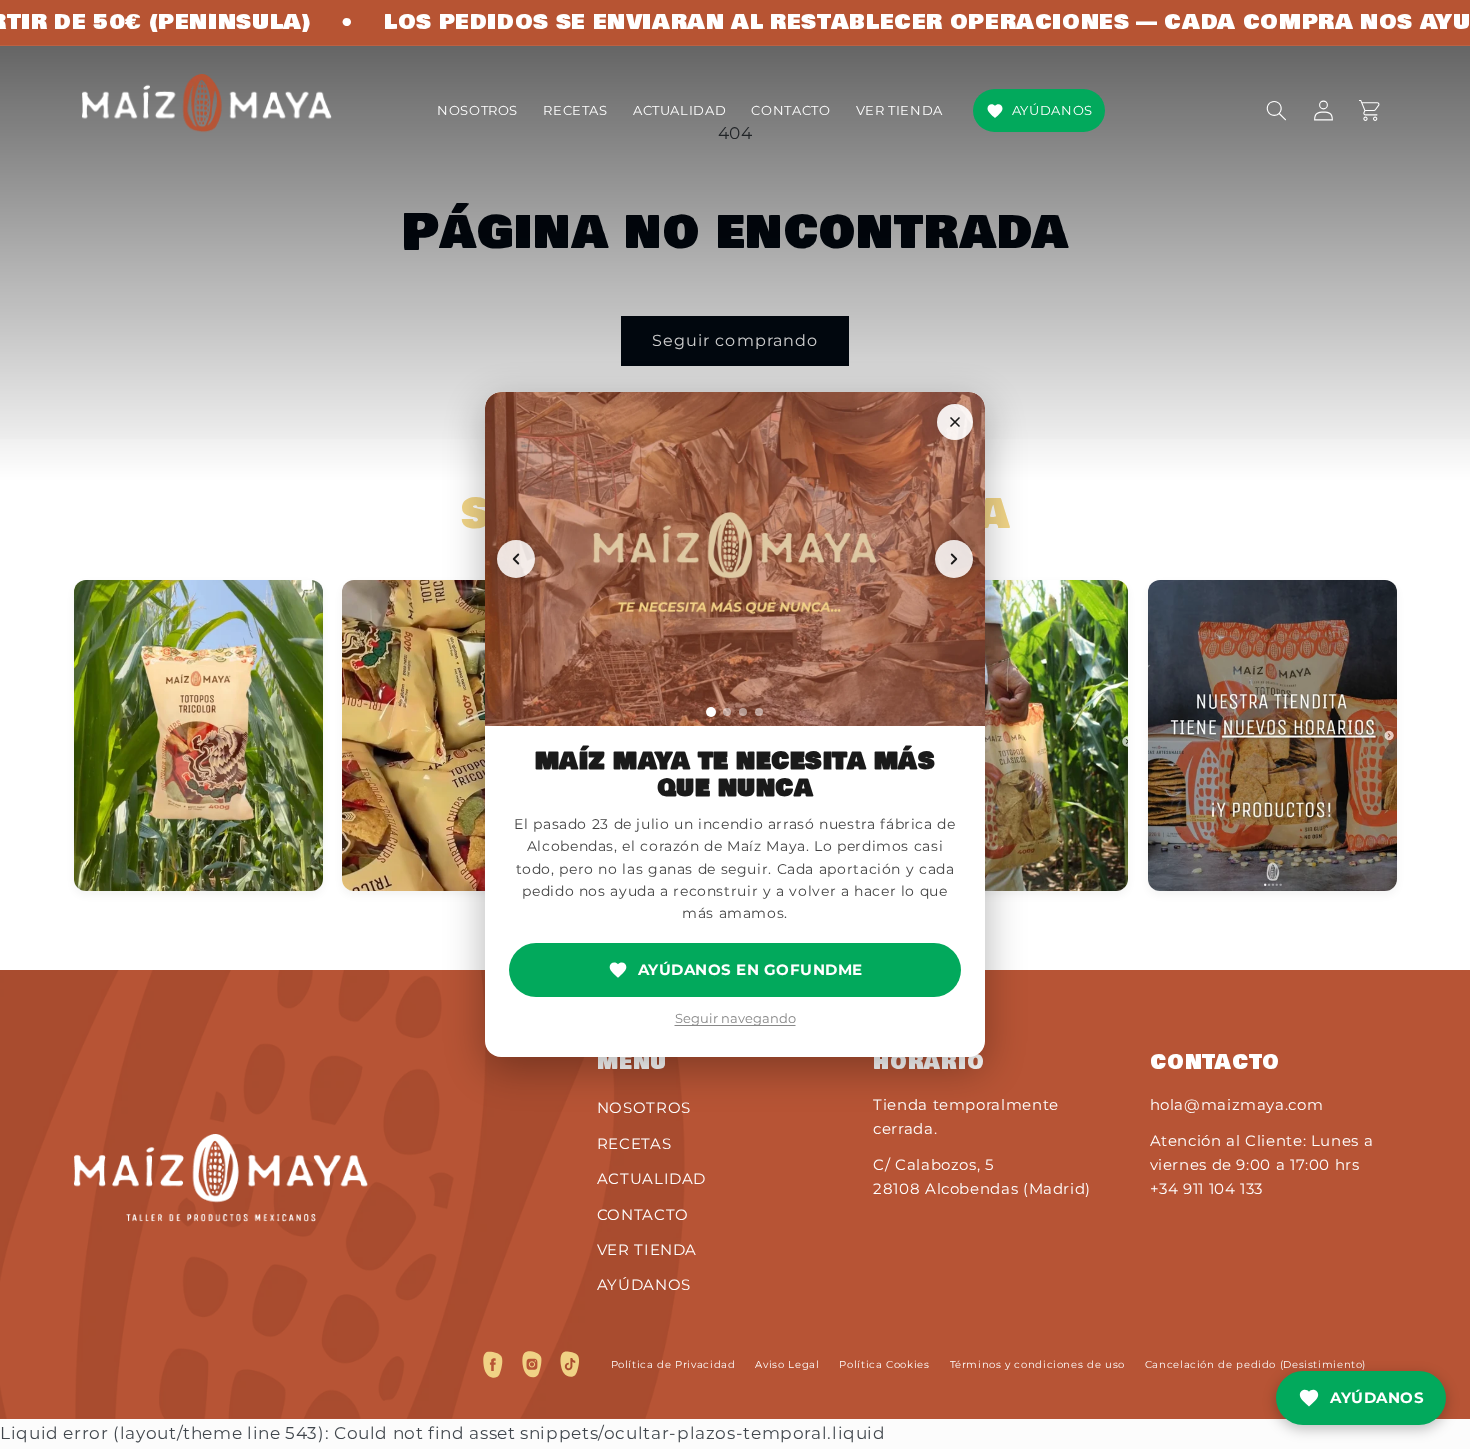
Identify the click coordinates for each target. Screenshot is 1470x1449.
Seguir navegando (735, 1018)
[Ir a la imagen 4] (759, 712)
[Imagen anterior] (516, 559)
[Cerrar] (955, 422)
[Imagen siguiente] (954, 559)
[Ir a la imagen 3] (743, 712)
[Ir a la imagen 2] (727, 712)
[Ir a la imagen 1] (711, 712)
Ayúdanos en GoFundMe (750, 969)
